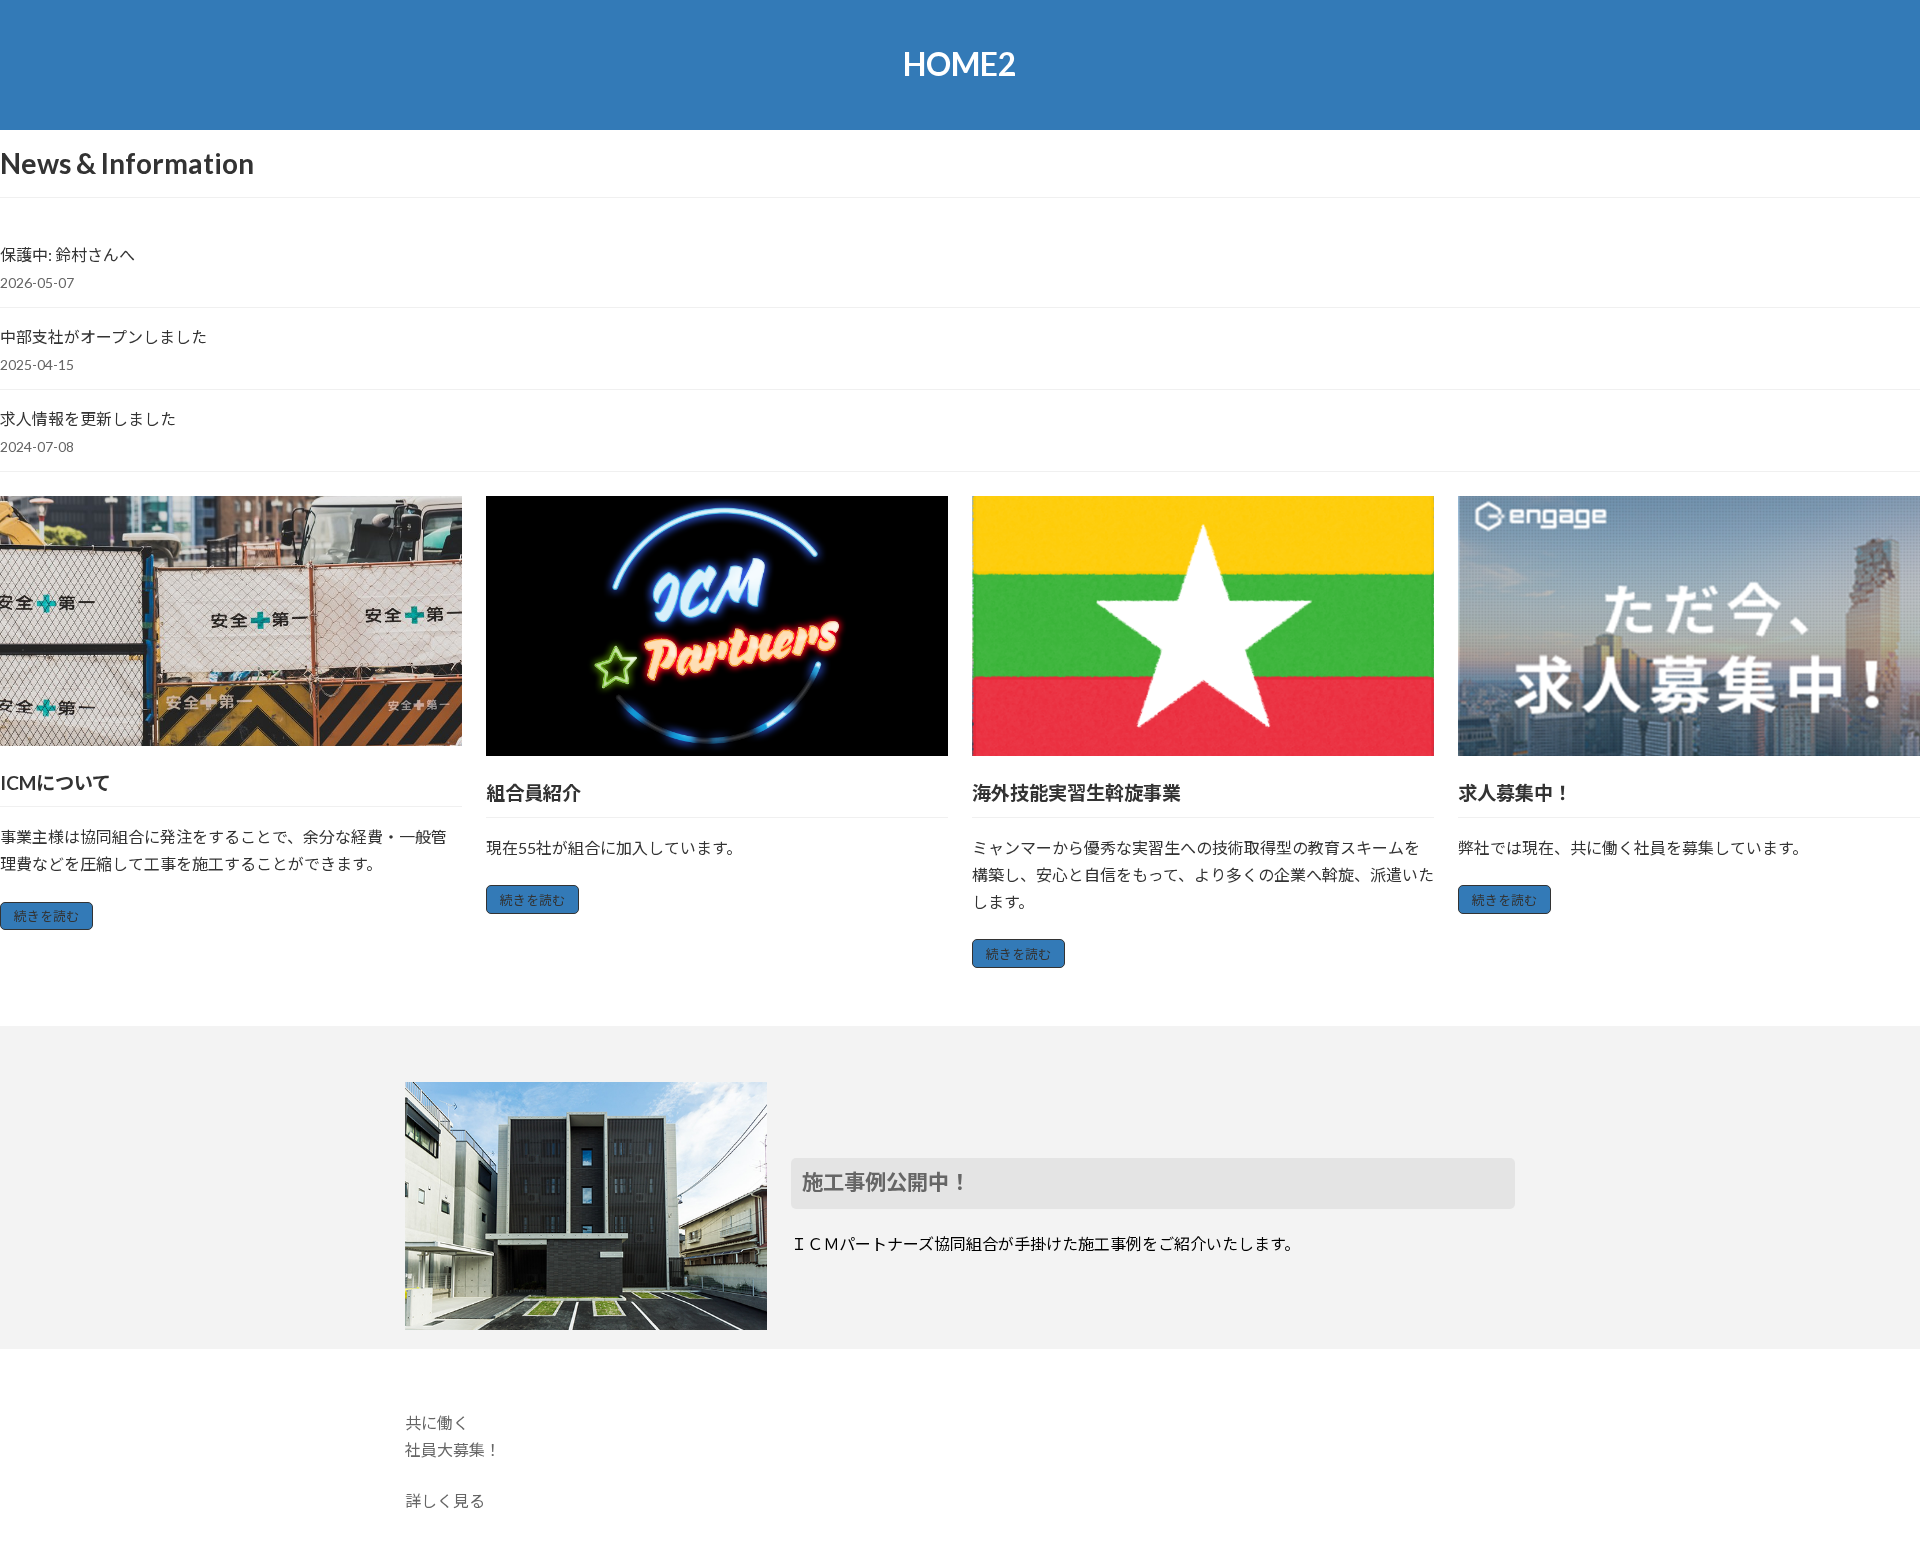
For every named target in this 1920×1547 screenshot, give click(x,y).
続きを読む (46, 916)
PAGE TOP (1858, 1482)
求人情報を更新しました (88, 418)
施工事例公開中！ (886, 1182)
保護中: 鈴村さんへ (67, 254)
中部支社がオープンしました (103, 336)
